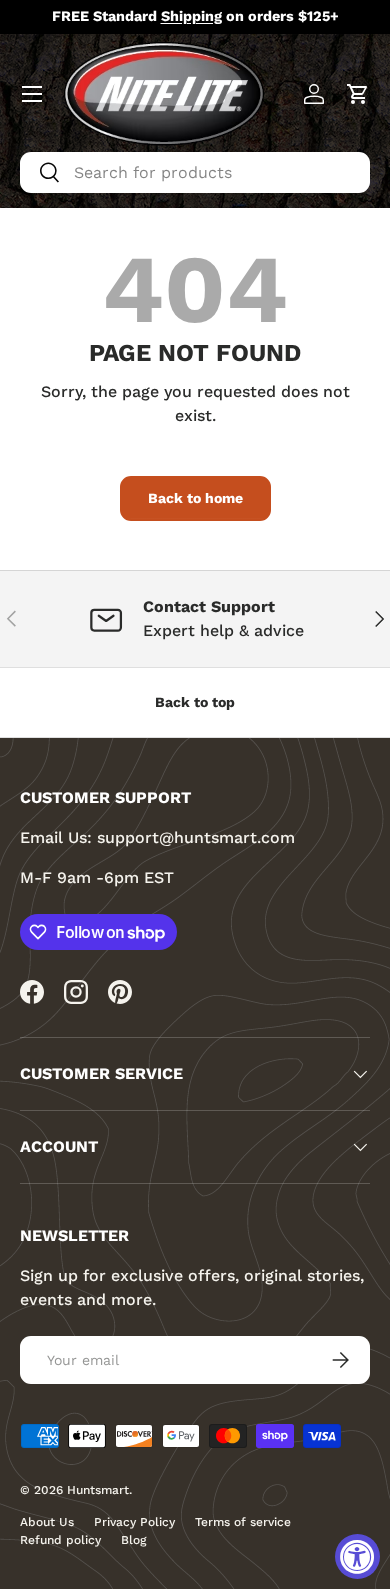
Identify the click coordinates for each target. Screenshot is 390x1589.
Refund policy (60, 1540)
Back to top (195, 702)
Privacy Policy (134, 1522)
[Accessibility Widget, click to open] (357, 1556)
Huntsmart (98, 1490)
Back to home (195, 498)
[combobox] (195, 172)
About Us (47, 1522)
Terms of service (243, 1522)
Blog (133, 1540)
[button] (358, 94)
